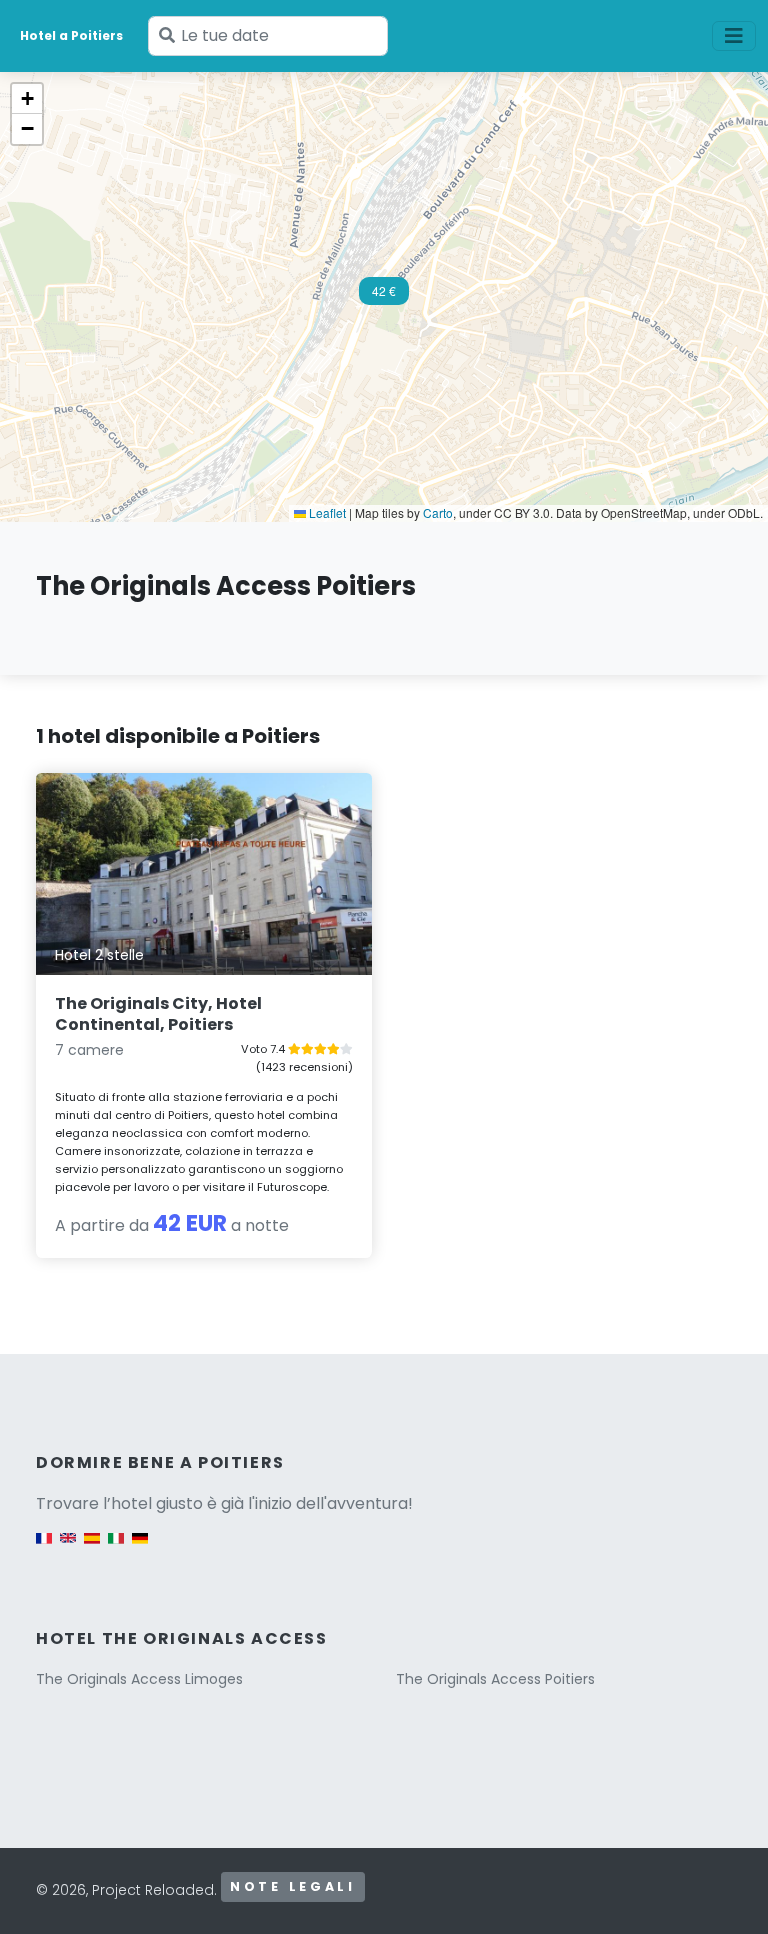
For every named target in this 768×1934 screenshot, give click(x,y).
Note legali (293, 1886)
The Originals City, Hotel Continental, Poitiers (158, 1014)
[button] (384, 297)
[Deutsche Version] (140, 1547)
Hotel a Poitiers (71, 35)
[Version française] (44, 1547)
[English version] (68, 1547)
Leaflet (326, 512)
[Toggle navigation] (734, 36)
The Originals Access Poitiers (495, 1679)
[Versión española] (92, 1547)
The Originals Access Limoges (139, 1679)
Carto (438, 512)
